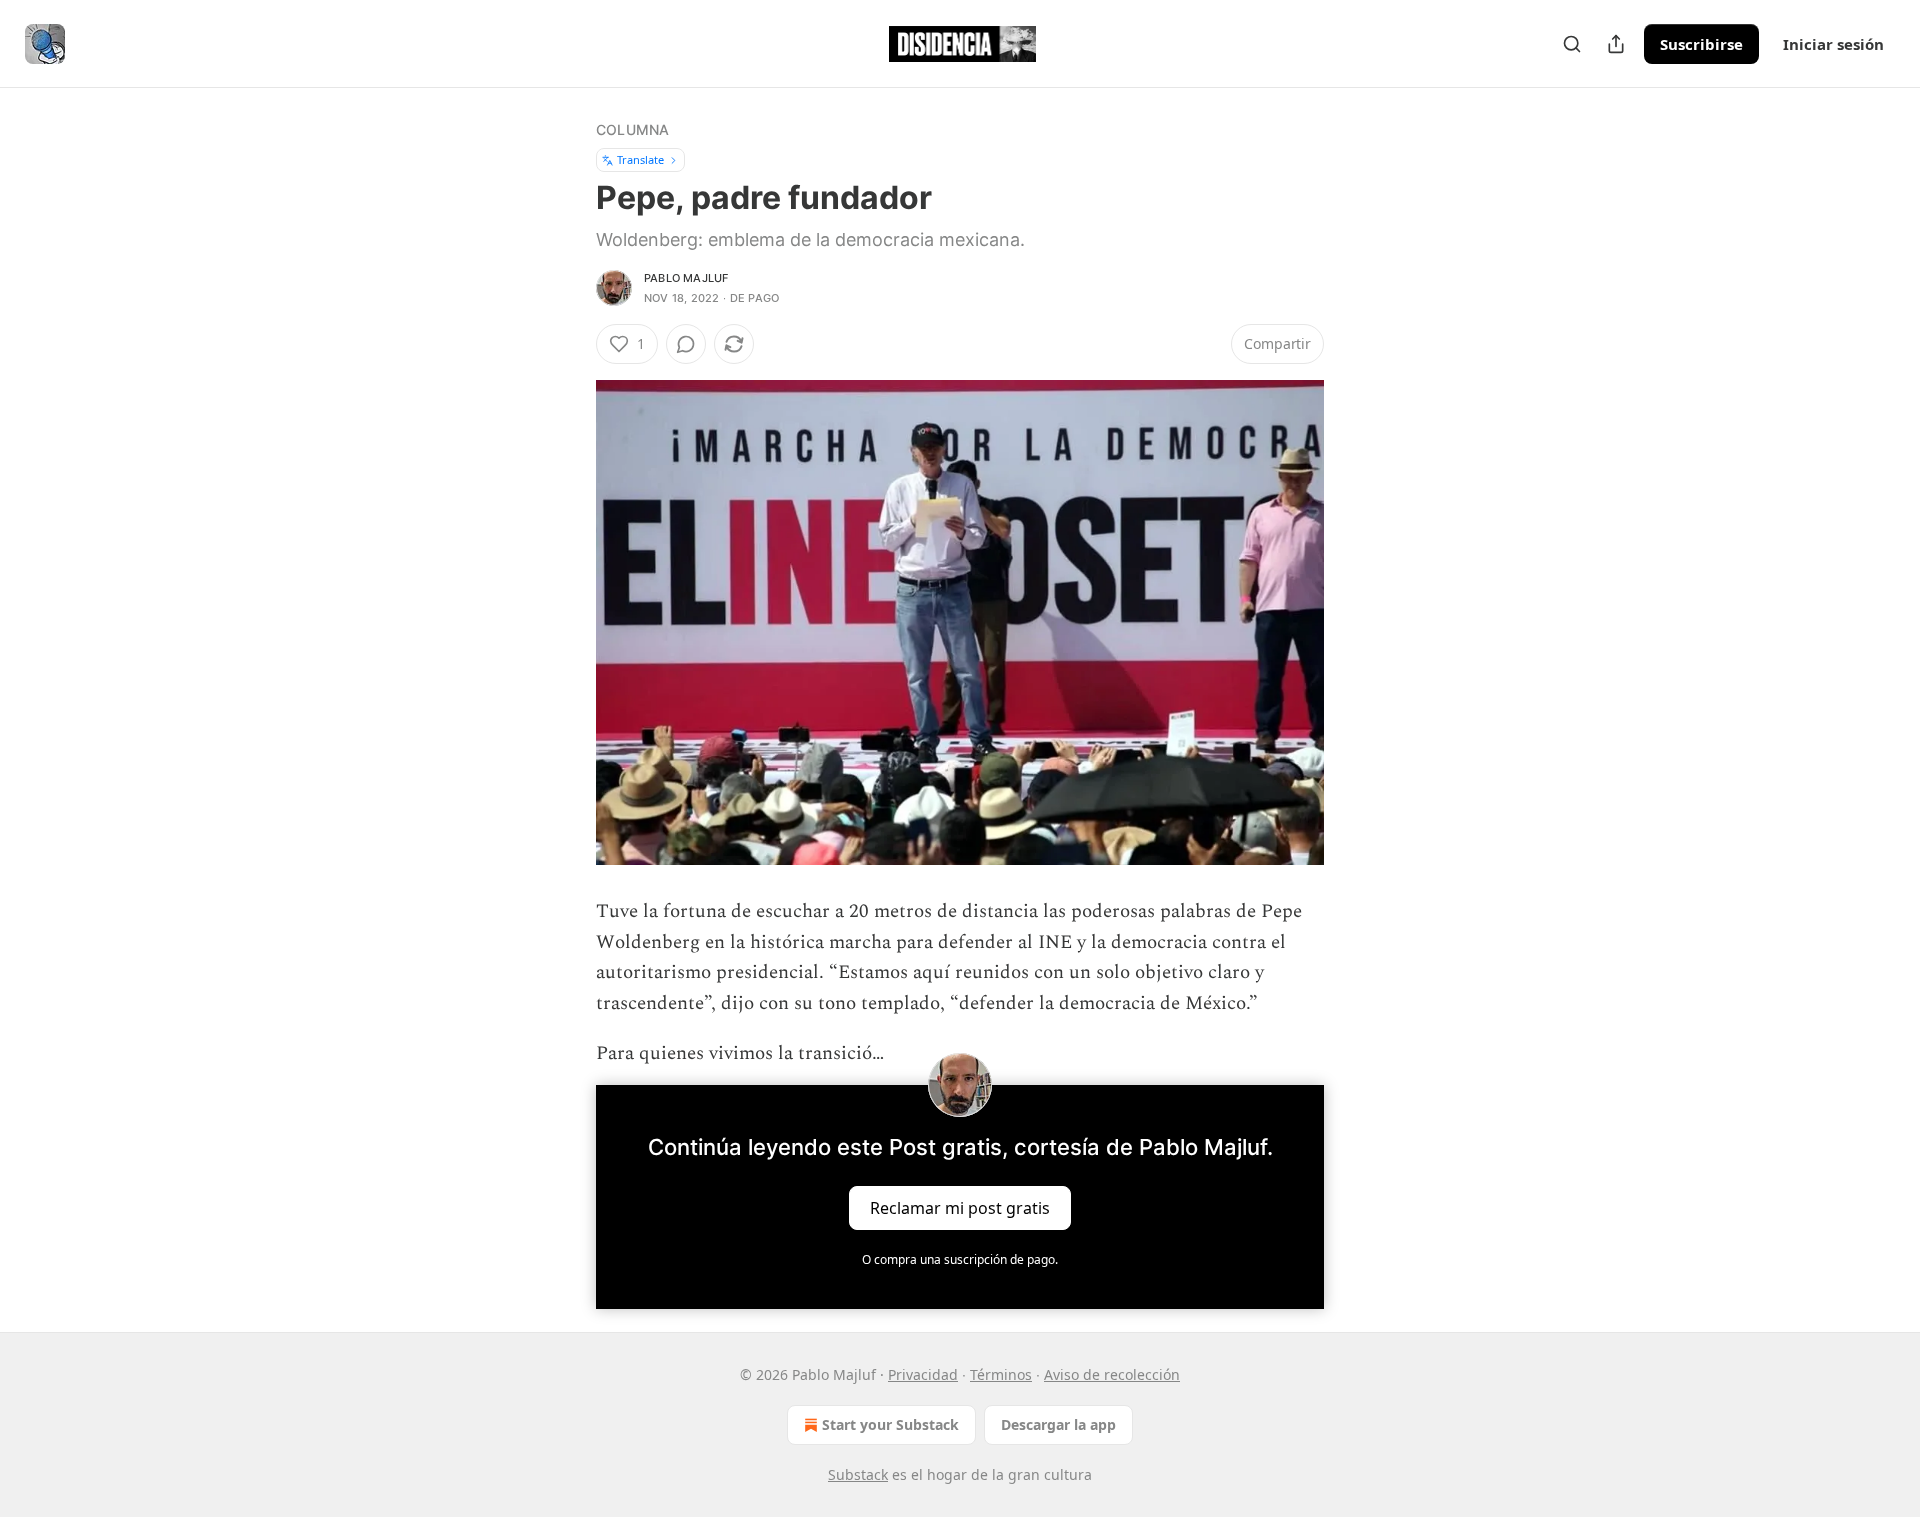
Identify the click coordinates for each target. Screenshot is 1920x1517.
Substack (858, 1474)
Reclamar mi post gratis (960, 1208)
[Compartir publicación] (1616, 44)
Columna (632, 129)
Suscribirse (1701, 44)
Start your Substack (890, 1424)
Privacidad (923, 1374)
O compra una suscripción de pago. (960, 1259)
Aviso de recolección (1112, 1374)
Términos (1001, 1374)
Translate (640, 159)
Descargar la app (1058, 1424)
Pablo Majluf (686, 278)
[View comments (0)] (686, 344)
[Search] (1572, 44)
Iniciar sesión (1833, 44)
